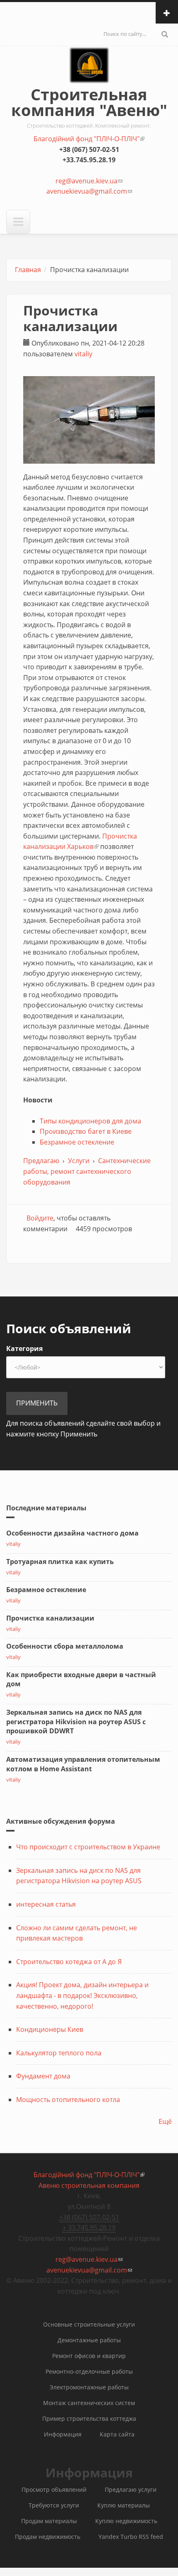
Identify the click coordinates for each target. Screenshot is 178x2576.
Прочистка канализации (50, 1618)
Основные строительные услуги (89, 2324)
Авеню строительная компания (89, 2185)
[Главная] (89, 73)
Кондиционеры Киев (50, 2029)
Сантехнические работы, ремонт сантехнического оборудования (87, 1171)
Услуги (79, 1161)
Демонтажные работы (89, 2340)
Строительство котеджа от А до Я (69, 1962)
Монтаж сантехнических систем (89, 2403)
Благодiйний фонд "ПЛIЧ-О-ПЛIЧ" (89, 139)
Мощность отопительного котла (68, 2100)
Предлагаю (41, 1161)
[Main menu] (18, 222)
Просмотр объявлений (54, 2490)
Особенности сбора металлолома (65, 1646)
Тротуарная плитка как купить (60, 1562)
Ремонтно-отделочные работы (89, 2371)
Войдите (40, 1218)
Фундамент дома (43, 2076)
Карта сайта (117, 2434)
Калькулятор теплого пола (59, 2053)
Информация (63, 2434)
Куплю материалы (124, 2505)
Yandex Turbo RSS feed (131, 2537)
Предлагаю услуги (131, 2490)
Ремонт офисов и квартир (89, 2356)
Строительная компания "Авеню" (89, 102)
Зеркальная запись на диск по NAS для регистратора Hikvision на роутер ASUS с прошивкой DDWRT (76, 1722)
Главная (28, 270)
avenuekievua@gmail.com (89, 191)
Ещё (165, 2121)
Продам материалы (49, 2521)
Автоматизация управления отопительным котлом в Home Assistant (83, 1764)
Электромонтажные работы (89, 2387)
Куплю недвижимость (126, 2521)
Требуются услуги (54, 2505)
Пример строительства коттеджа (89, 2418)
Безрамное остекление (77, 1142)
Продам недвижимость (48, 2537)
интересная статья (46, 1904)
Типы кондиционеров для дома (90, 1121)
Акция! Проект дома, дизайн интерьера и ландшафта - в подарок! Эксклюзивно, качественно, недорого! (82, 1995)
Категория (24, 1348)
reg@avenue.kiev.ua (89, 181)
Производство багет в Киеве (86, 1131)
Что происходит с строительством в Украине (88, 1847)
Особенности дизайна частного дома (72, 1533)
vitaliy (83, 354)
